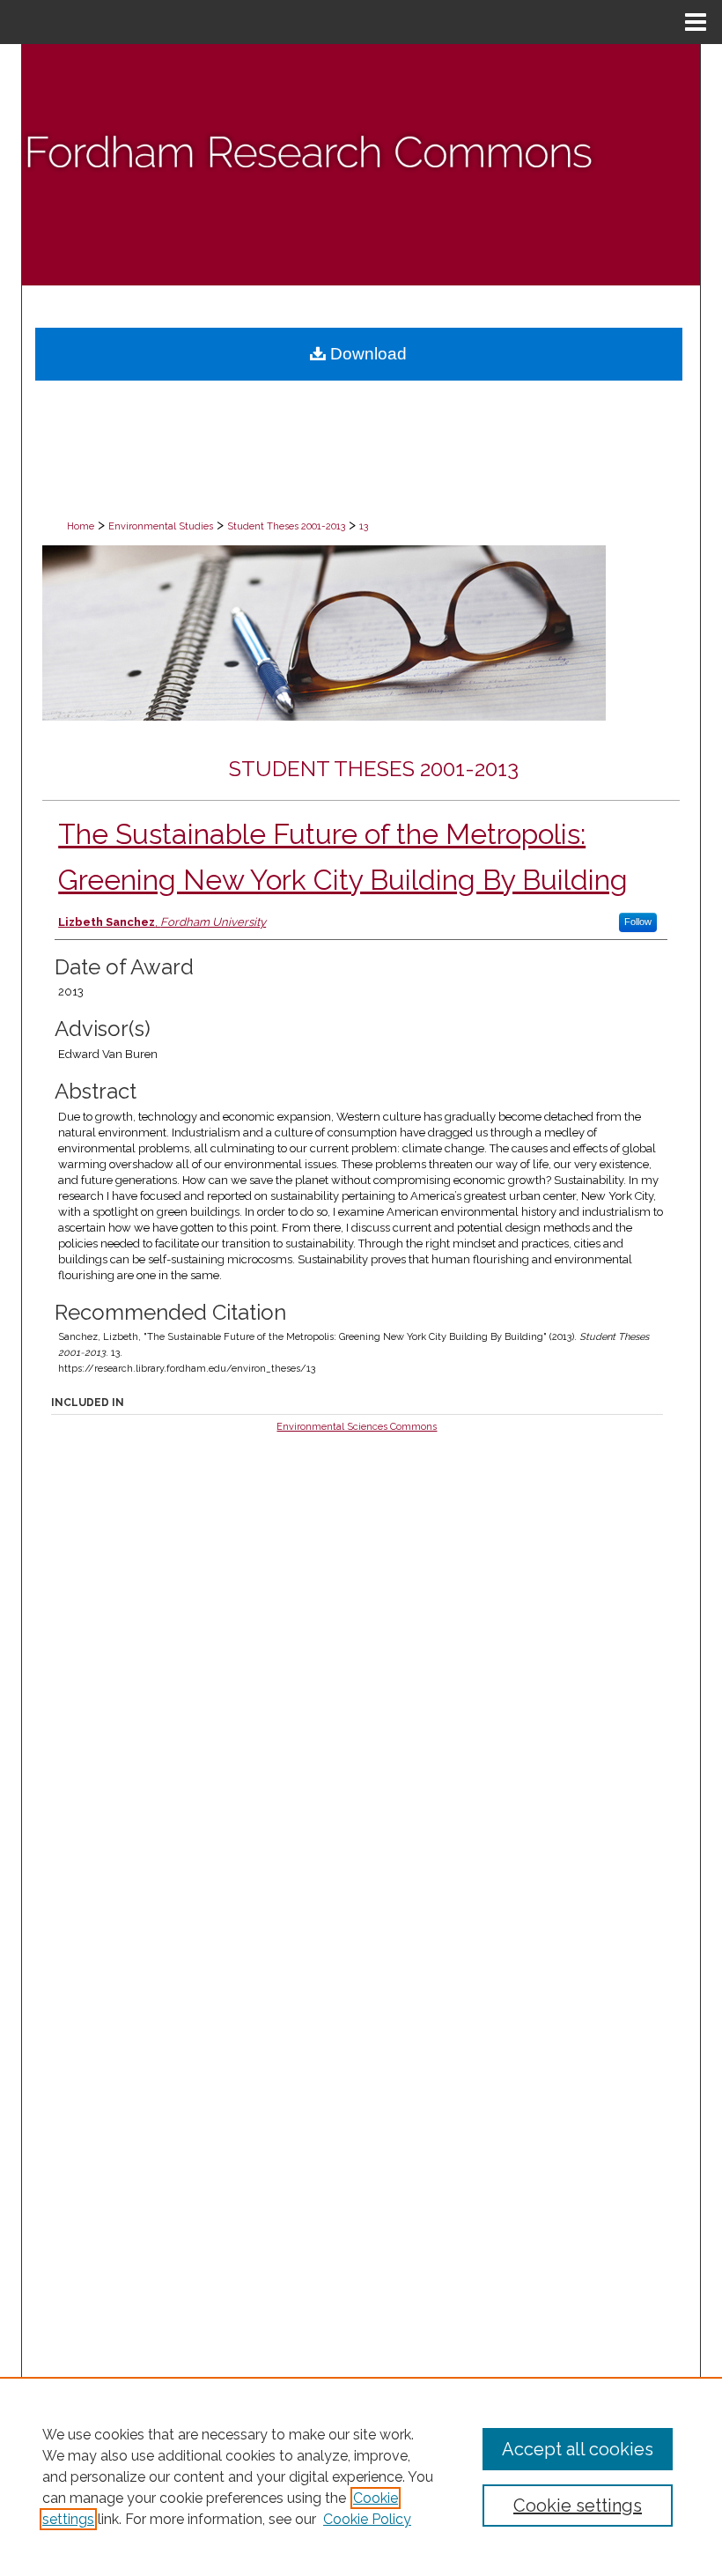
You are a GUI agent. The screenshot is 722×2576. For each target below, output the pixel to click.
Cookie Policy (367, 2519)
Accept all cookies (578, 2449)
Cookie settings (578, 2506)
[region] (361, 2476)
